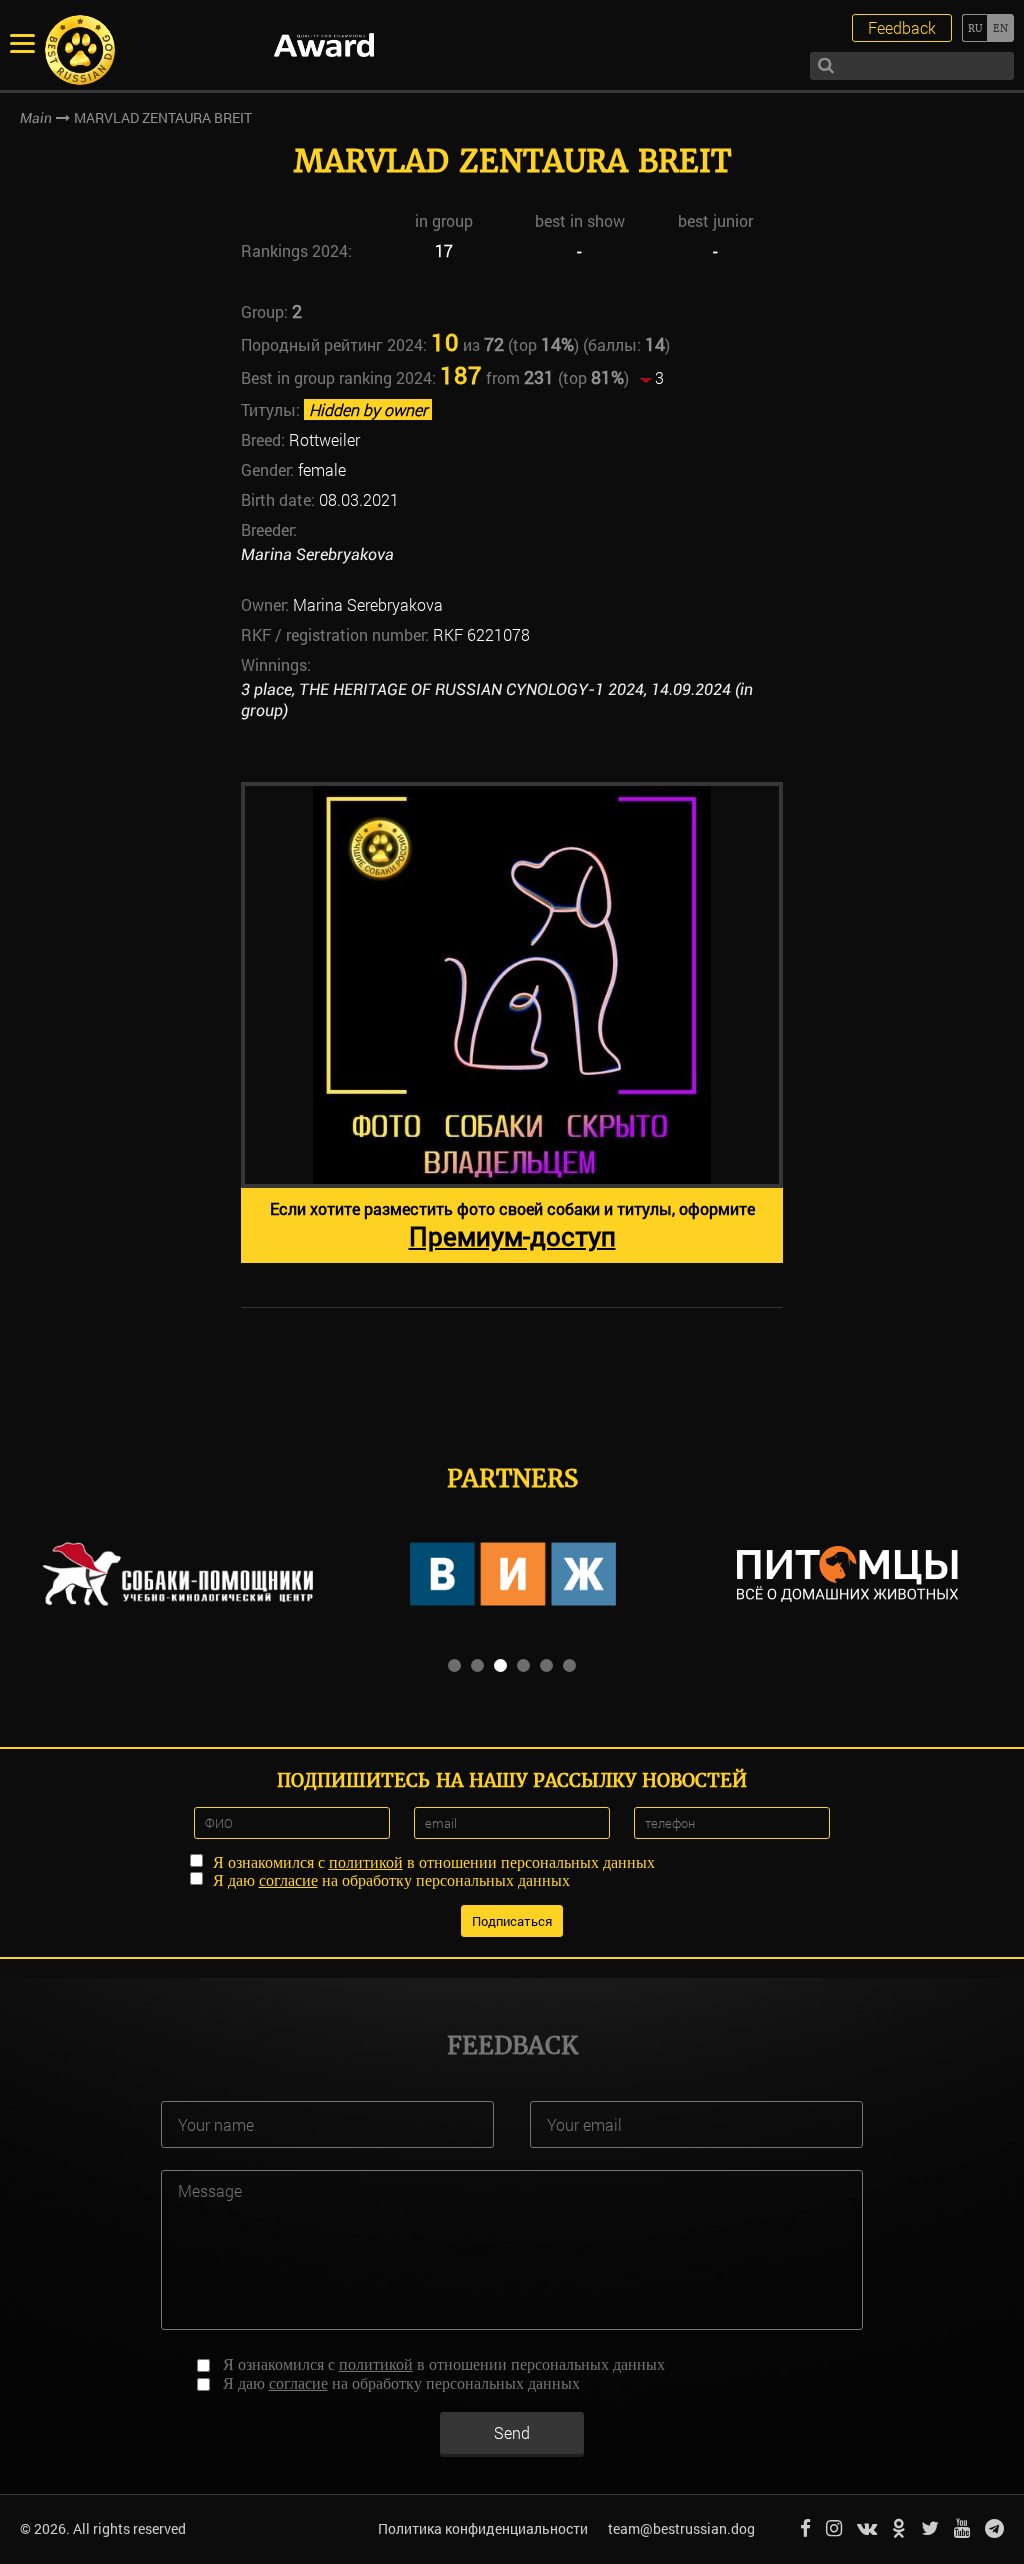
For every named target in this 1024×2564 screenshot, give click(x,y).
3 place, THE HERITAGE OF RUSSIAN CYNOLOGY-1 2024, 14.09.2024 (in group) (497, 700)
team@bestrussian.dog (681, 2528)
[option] (512, 1022)
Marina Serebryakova (317, 554)
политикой (366, 1862)
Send (512, 2432)
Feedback (902, 27)
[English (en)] (1000, 28)
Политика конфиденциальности (483, 2528)
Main (36, 118)
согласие (288, 1880)
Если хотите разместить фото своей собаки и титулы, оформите (512, 1225)
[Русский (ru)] (974, 28)
